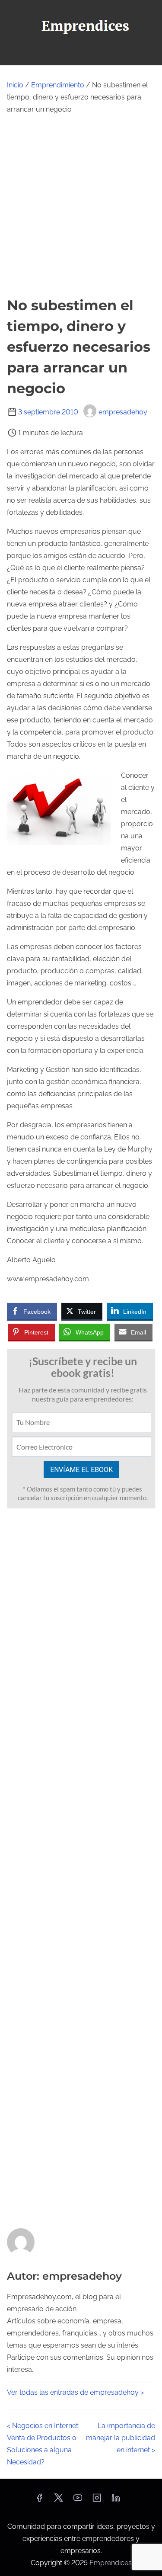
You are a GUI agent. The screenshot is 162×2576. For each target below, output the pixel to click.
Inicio (15, 85)
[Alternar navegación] (81, 55)
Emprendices (111, 2563)
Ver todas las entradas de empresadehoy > (75, 2392)
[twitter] (59, 2501)
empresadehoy (123, 412)
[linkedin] (116, 2501)
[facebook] (39, 2501)
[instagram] (97, 2501)
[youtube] (78, 2501)
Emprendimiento (58, 85)
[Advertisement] (81, 205)
